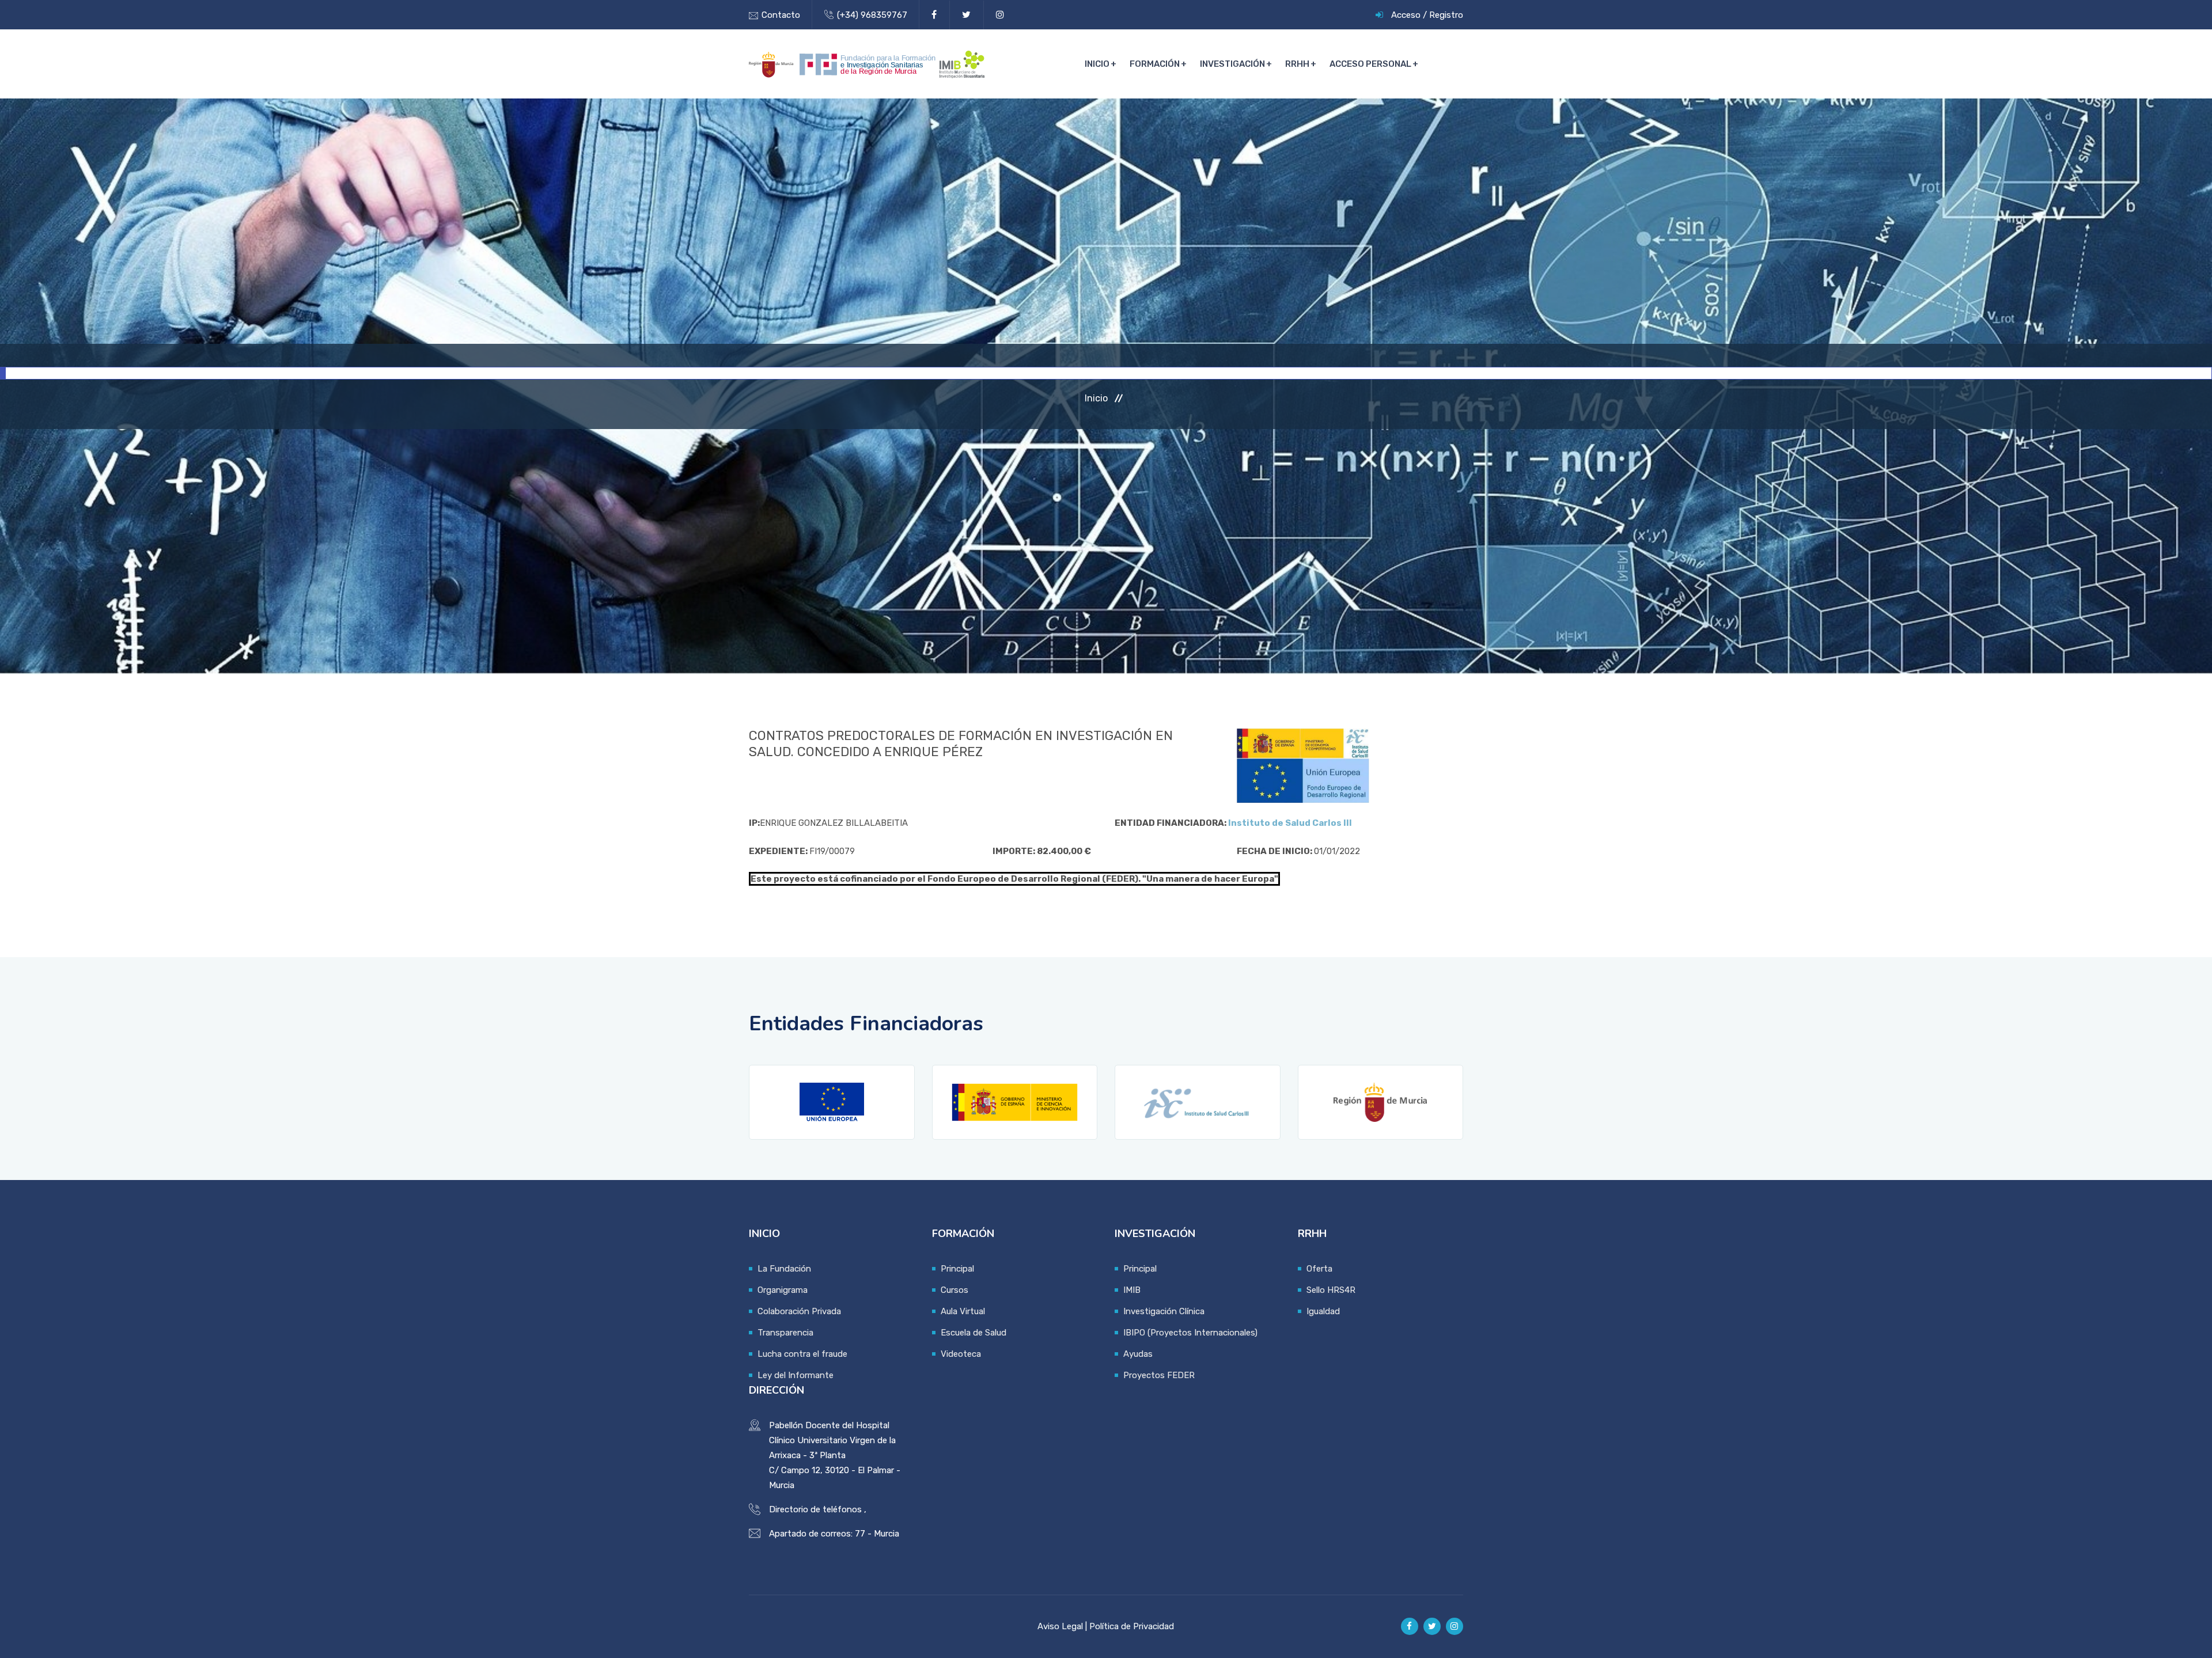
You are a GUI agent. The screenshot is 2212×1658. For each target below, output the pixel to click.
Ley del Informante (796, 1375)
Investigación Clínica (1164, 1311)
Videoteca (961, 1354)
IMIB (1132, 1290)
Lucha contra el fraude (802, 1354)
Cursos (955, 1290)
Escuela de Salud (974, 1333)
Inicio (1097, 64)
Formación (1155, 64)
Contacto (781, 15)
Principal (957, 1269)
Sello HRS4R (1331, 1290)
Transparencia (785, 1333)
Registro (1446, 15)
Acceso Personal (1370, 64)
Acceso (1406, 15)
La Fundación (784, 1269)
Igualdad (1323, 1311)
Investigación (1232, 64)
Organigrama (783, 1290)
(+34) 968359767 (872, 15)
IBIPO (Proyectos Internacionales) (1190, 1333)
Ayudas (1138, 1354)
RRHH (1297, 64)
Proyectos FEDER (1159, 1375)
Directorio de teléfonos (815, 1509)
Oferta (1319, 1269)
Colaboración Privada (799, 1311)
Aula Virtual (963, 1311)
